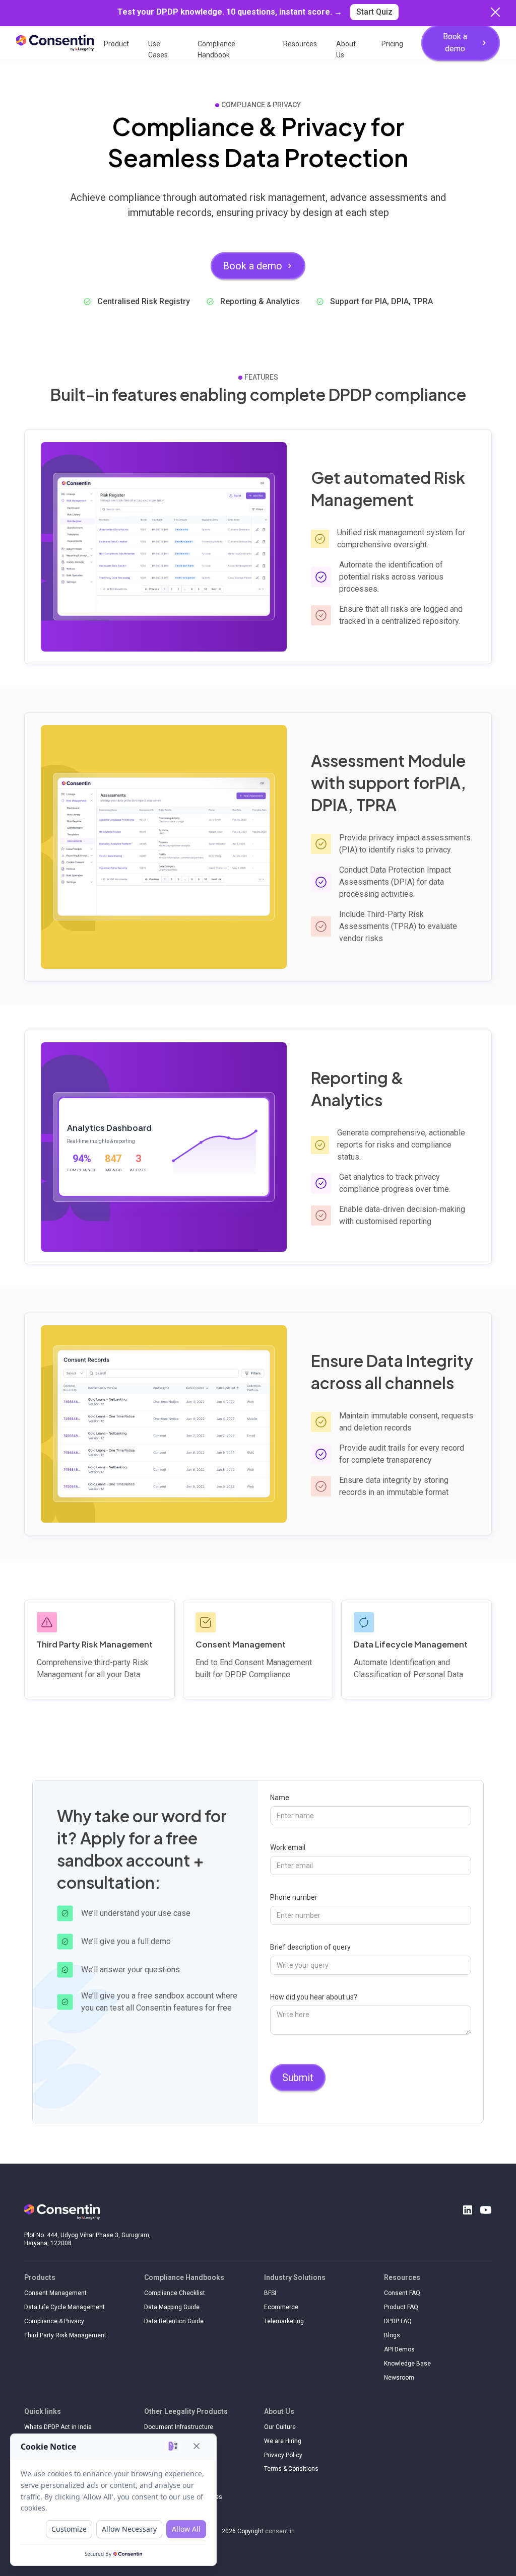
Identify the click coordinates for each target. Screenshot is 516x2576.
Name (280, 1798)
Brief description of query (310, 1947)
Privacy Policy (283, 2455)
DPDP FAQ (398, 2321)
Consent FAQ (402, 2293)
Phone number (294, 1897)
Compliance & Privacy (54, 2321)
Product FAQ (401, 2307)
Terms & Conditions (291, 2469)
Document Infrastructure (179, 2427)
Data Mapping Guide (172, 2307)
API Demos (399, 2349)
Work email (288, 1847)
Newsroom (399, 2378)
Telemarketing (284, 2321)
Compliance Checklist (175, 2293)
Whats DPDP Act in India (58, 2427)
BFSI (270, 2293)
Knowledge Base (407, 2364)
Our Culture (280, 2427)
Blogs (392, 2335)
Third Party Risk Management (65, 2335)
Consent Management (55, 2293)
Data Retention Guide (174, 2321)
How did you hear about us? (314, 1997)
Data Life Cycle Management (64, 2307)
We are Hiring (283, 2441)
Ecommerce (281, 2307)
